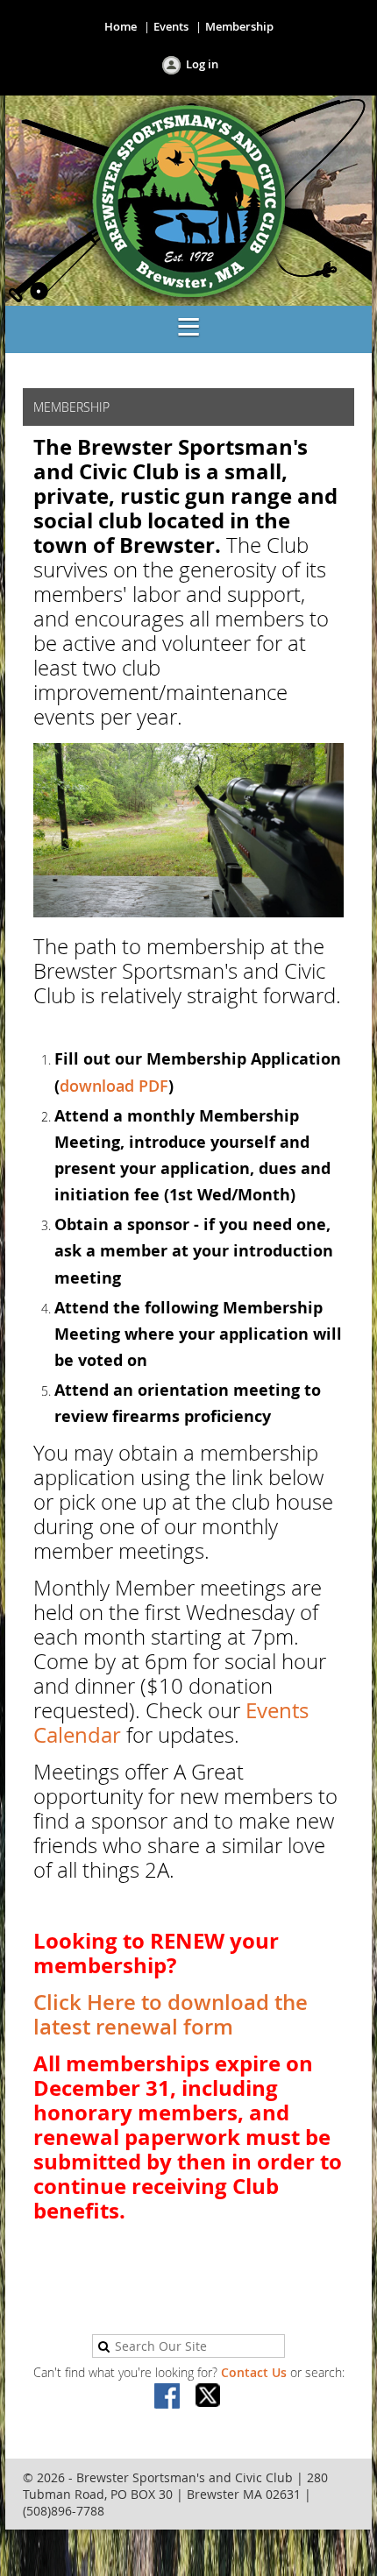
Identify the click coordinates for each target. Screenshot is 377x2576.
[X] (209, 2397)
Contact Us (254, 2372)
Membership (239, 26)
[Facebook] (168, 2397)
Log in (202, 64)
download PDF (114, 1086)
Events (171, 26)
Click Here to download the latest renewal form (171, 2014)
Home (121, 26)
